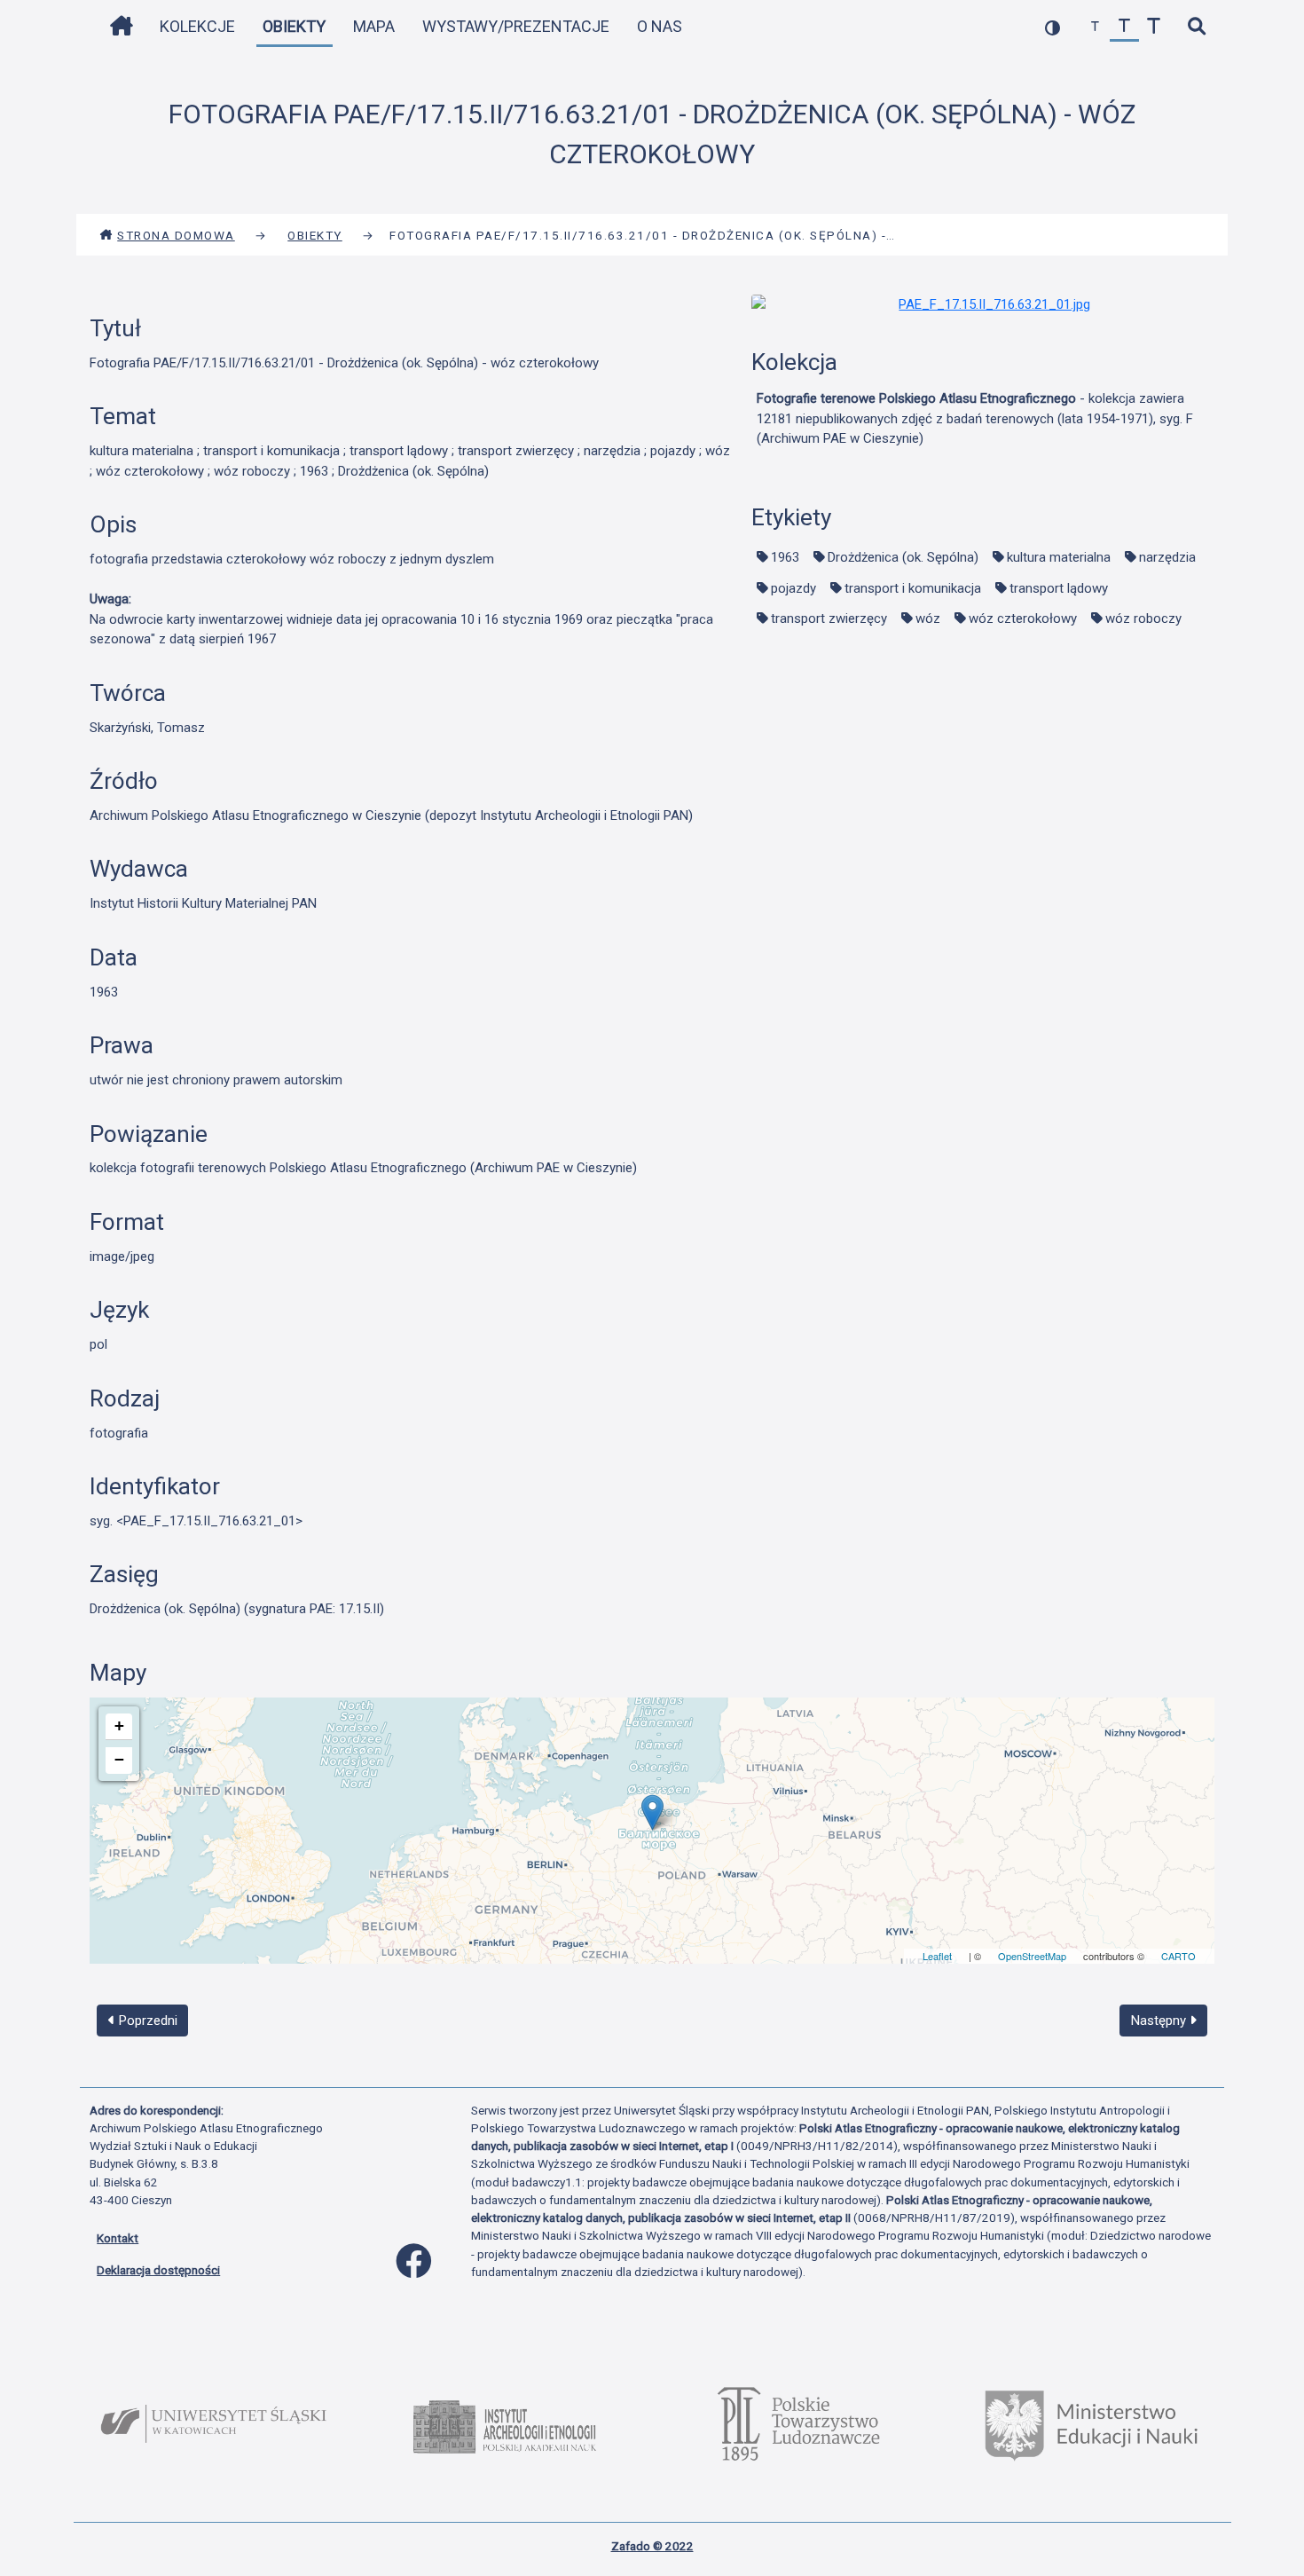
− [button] (119, 1759)
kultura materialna (1059, 557)
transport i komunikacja (913, 588)
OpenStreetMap (1032, 1956)
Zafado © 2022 (652, 2546)
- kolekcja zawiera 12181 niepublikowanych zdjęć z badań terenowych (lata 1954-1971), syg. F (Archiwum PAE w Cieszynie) (975, 418)
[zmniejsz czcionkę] (1095, 27)
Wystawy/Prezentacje (516, 26)
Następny (1160, 2021)
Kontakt (118, 2238)
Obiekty (294, 26)
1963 (785, 557)
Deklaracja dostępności (158, 2270)
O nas (660, 26)
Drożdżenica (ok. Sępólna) (903, 557)
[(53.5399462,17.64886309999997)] (652, 1812)
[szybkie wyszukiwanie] (1196, 27)
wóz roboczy (1143, 618)
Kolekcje (197, 26)
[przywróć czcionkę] (1124, 27)
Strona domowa (176, 235)
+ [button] (119, 1725)
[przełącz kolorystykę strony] (1053, 27)
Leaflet (937, 1956)
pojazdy (793, 588)
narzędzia (1167, 557)
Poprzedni (146, 2021)
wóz (928, 618)
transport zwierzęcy (829, 618)
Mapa (374, 26)
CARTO (1178, 1956)
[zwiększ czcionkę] (1154, 27)
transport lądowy (1059, 588)
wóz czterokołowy (1023, 618)
